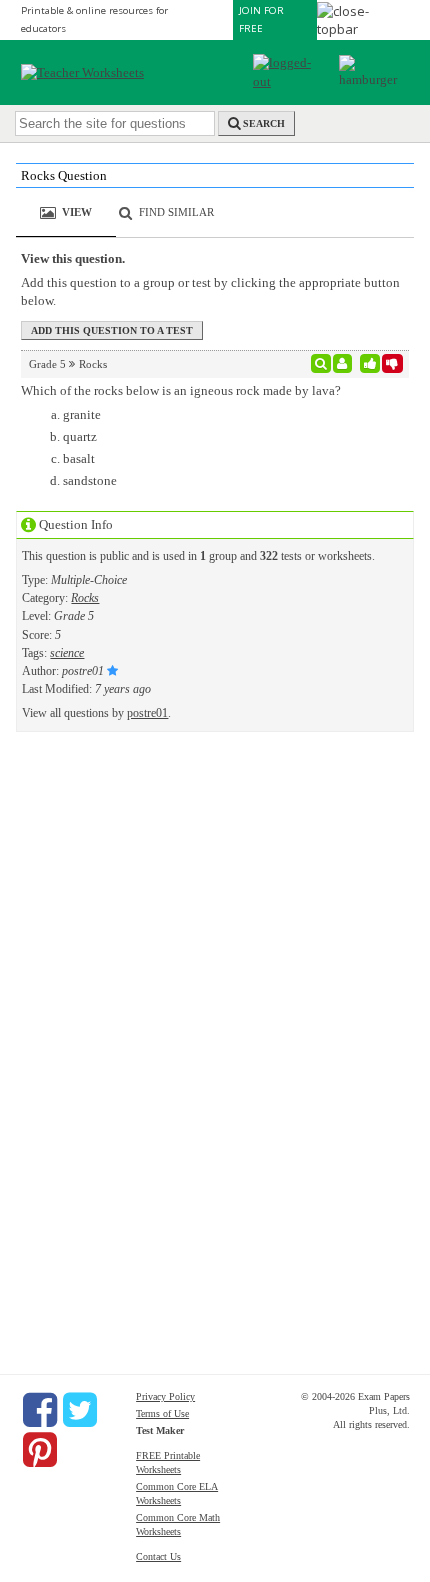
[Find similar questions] (321, 364)
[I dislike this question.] (392, 364)
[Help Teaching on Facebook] (40, 1410)
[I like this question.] (370, 364)
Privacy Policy (165, 1396)
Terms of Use (162, 1413)
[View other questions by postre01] (342, 364)
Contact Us (158, 1556)
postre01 (147, 713)
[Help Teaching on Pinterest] (40, 1450)
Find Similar (176, 212)
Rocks (85, 598)
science (67, 653)
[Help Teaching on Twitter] (80, 1410)
